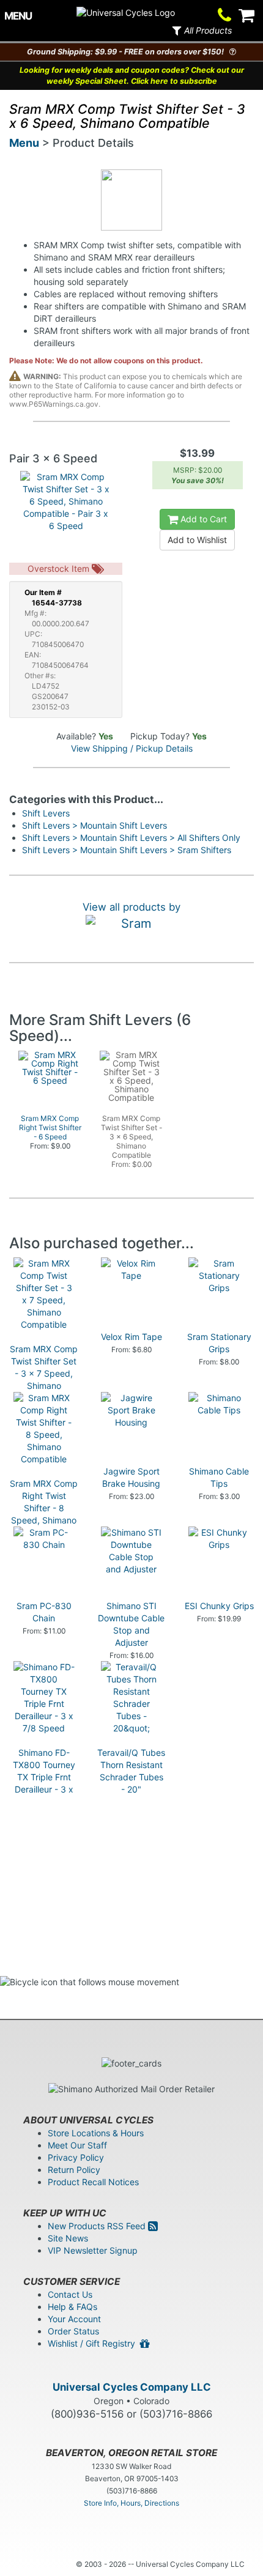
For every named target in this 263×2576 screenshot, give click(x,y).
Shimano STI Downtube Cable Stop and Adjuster (131, 1624)
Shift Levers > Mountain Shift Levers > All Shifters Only (131, 838)
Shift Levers (46, 813)
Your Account (74, 2319)
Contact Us (70, 2294)
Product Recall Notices (93, 2182)
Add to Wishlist (197, 540)
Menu (24, 143)
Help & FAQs (72, 2307)
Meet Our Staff (77, 2145)
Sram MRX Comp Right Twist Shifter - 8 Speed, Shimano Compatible (44, 1508)
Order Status (73, 2331)
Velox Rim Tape (131, 1337)
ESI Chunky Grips (219, 1606)
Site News (68, 2238)
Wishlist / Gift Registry (94, 2343)
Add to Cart (202, 519)
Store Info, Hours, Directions (131, 2503)
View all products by (131, 907)
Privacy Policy (76, 2157)
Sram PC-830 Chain (44, 1612)
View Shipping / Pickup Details (132, 748)
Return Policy (74, 2170)
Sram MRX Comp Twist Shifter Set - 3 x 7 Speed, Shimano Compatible (44, 1373)
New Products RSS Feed (98, 2226)
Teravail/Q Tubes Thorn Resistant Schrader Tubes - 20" (131, 1771)
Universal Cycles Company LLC (132, 2387)
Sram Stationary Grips (219, 1343)
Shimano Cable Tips (219, 1477)
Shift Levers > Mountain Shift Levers (94, 825)
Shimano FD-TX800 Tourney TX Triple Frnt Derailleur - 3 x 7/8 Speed (44, 1777)
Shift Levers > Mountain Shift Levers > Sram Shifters (127, 850)
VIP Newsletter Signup (93, 2250)
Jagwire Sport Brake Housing (131, 1477)
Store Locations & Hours (96, 2133)
